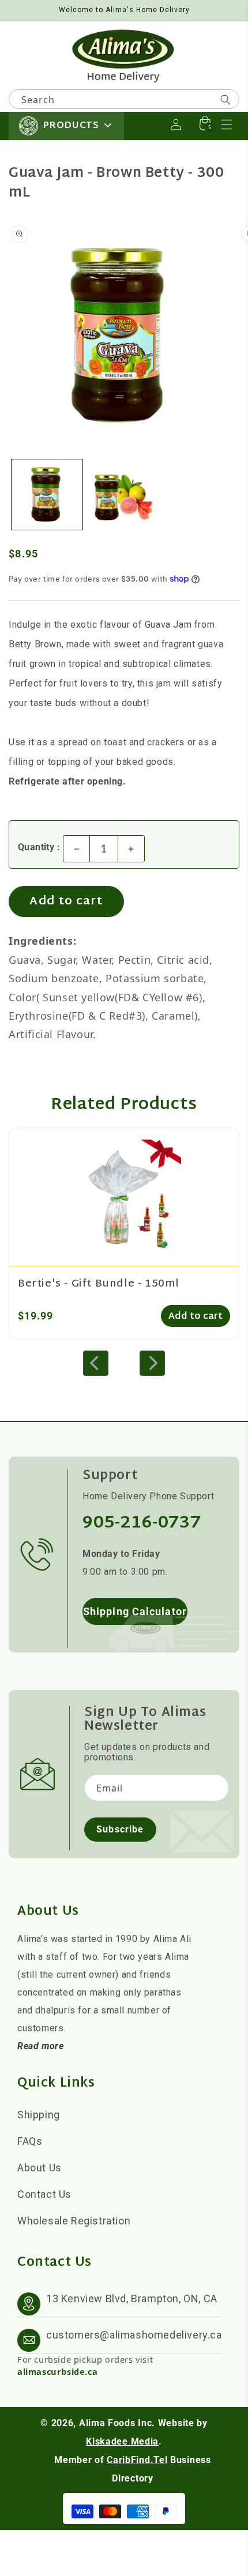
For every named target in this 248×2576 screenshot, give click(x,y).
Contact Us (44, 2194)
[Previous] (96, 1363)
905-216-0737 (142, 1523)
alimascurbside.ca (57, 2371)
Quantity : (39, 847)
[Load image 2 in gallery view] (124, 495)
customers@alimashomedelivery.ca (134, 2335)
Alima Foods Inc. (117, 2423)
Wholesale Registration (74, 2221)
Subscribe (120, 1829)
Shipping (39, 2115)
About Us (40, 2168)
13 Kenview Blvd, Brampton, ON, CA (132, 2298)
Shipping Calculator (135, 1611)
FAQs (30, 2141)
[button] (227, 125)
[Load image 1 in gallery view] (47, 495)
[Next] (152, 1363)
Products (71, 126)
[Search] (226, 100)
